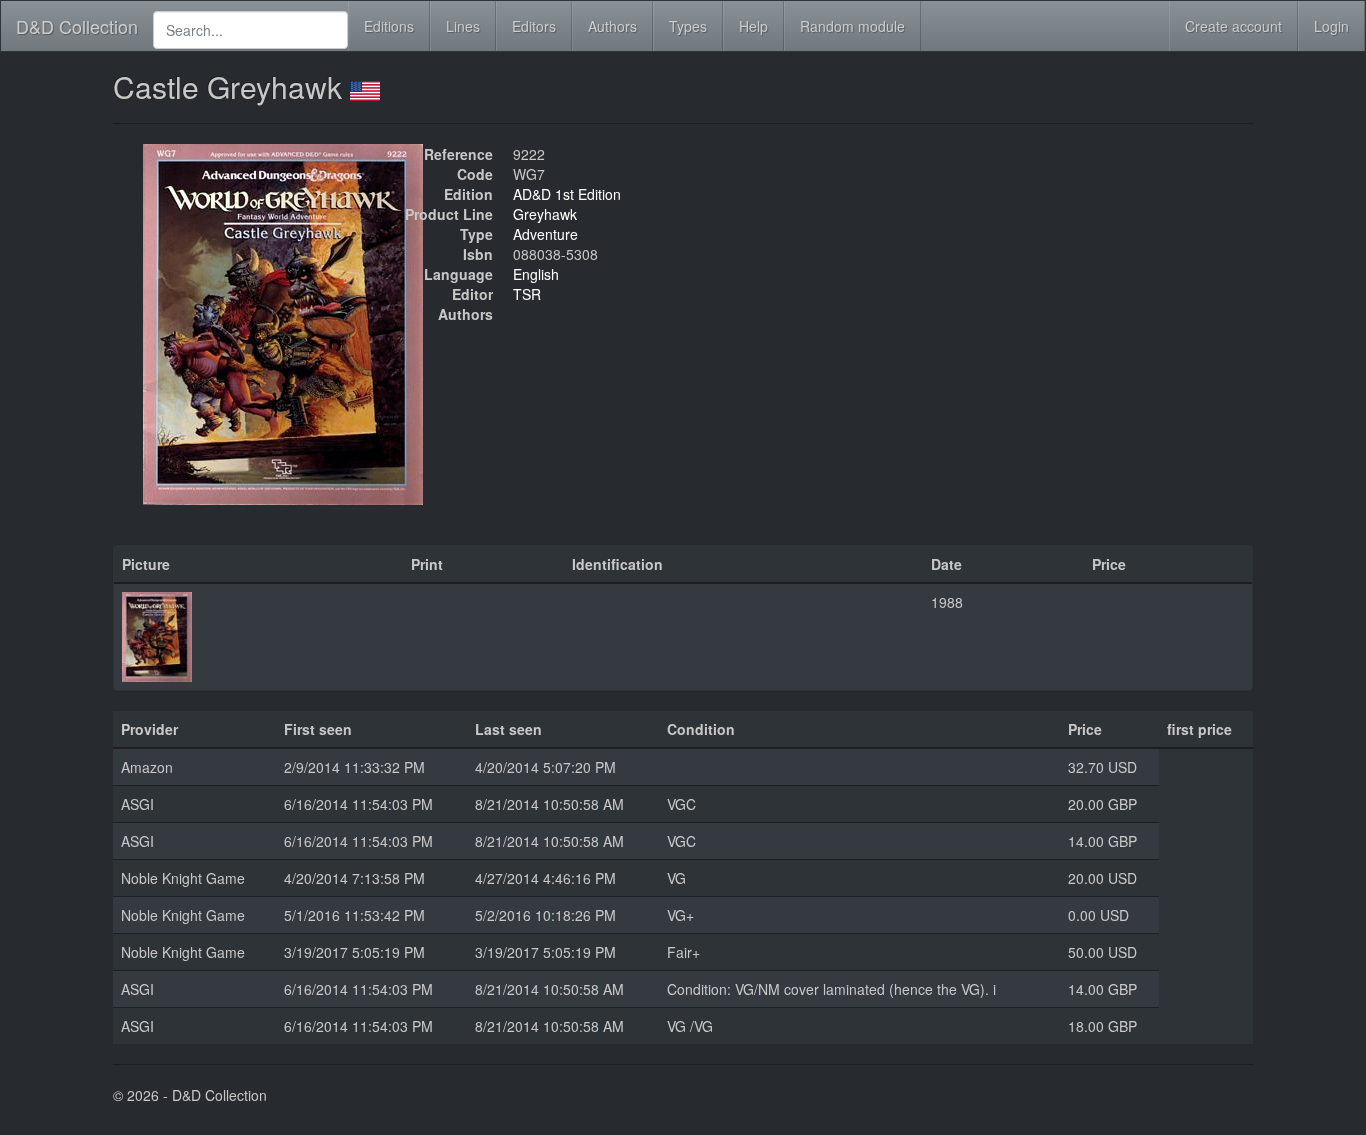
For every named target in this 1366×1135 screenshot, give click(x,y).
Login (1331, 26)
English (536, 274)
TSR (527, 294)
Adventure (545, 234)
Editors (534, 26)
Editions (389, 26)
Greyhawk (545, 214)
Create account (1233, 26)
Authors (612, 26)
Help (753, 26)
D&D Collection (77, 26)
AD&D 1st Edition (567, 194)
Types (688, 26)
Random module (852, 26)
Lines (463, 26)
